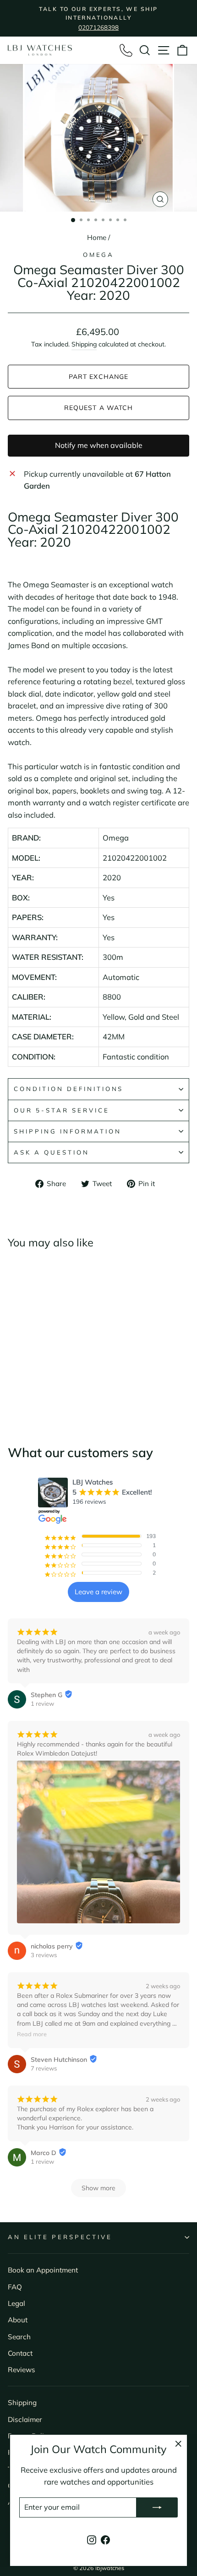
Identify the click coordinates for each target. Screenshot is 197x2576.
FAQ (15, 2287)
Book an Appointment (43, 2270)
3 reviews (44, 1955)
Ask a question (52, 1152)
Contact (20, 2353)
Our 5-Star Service (62, 1110)
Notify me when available (99, 445)
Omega (99, 255)
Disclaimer (25, 2419)
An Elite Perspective (60, 2237)
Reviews (22, 2370)
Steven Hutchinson (59, 2060)
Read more (32, 2034)
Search (19, 2337)
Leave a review (98, 1592)
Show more (98, 2188)
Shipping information (68, 1131)
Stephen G (47, 1695)
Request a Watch (99, 408)
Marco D (44, 2153)
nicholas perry (52, 1946)
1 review (42, 1703)
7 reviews (44, 2068)
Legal (16, 2303)
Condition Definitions (68, 1089)
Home (97, 237)
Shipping (84, 344)
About (18, 2320)
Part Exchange (99, 377)
